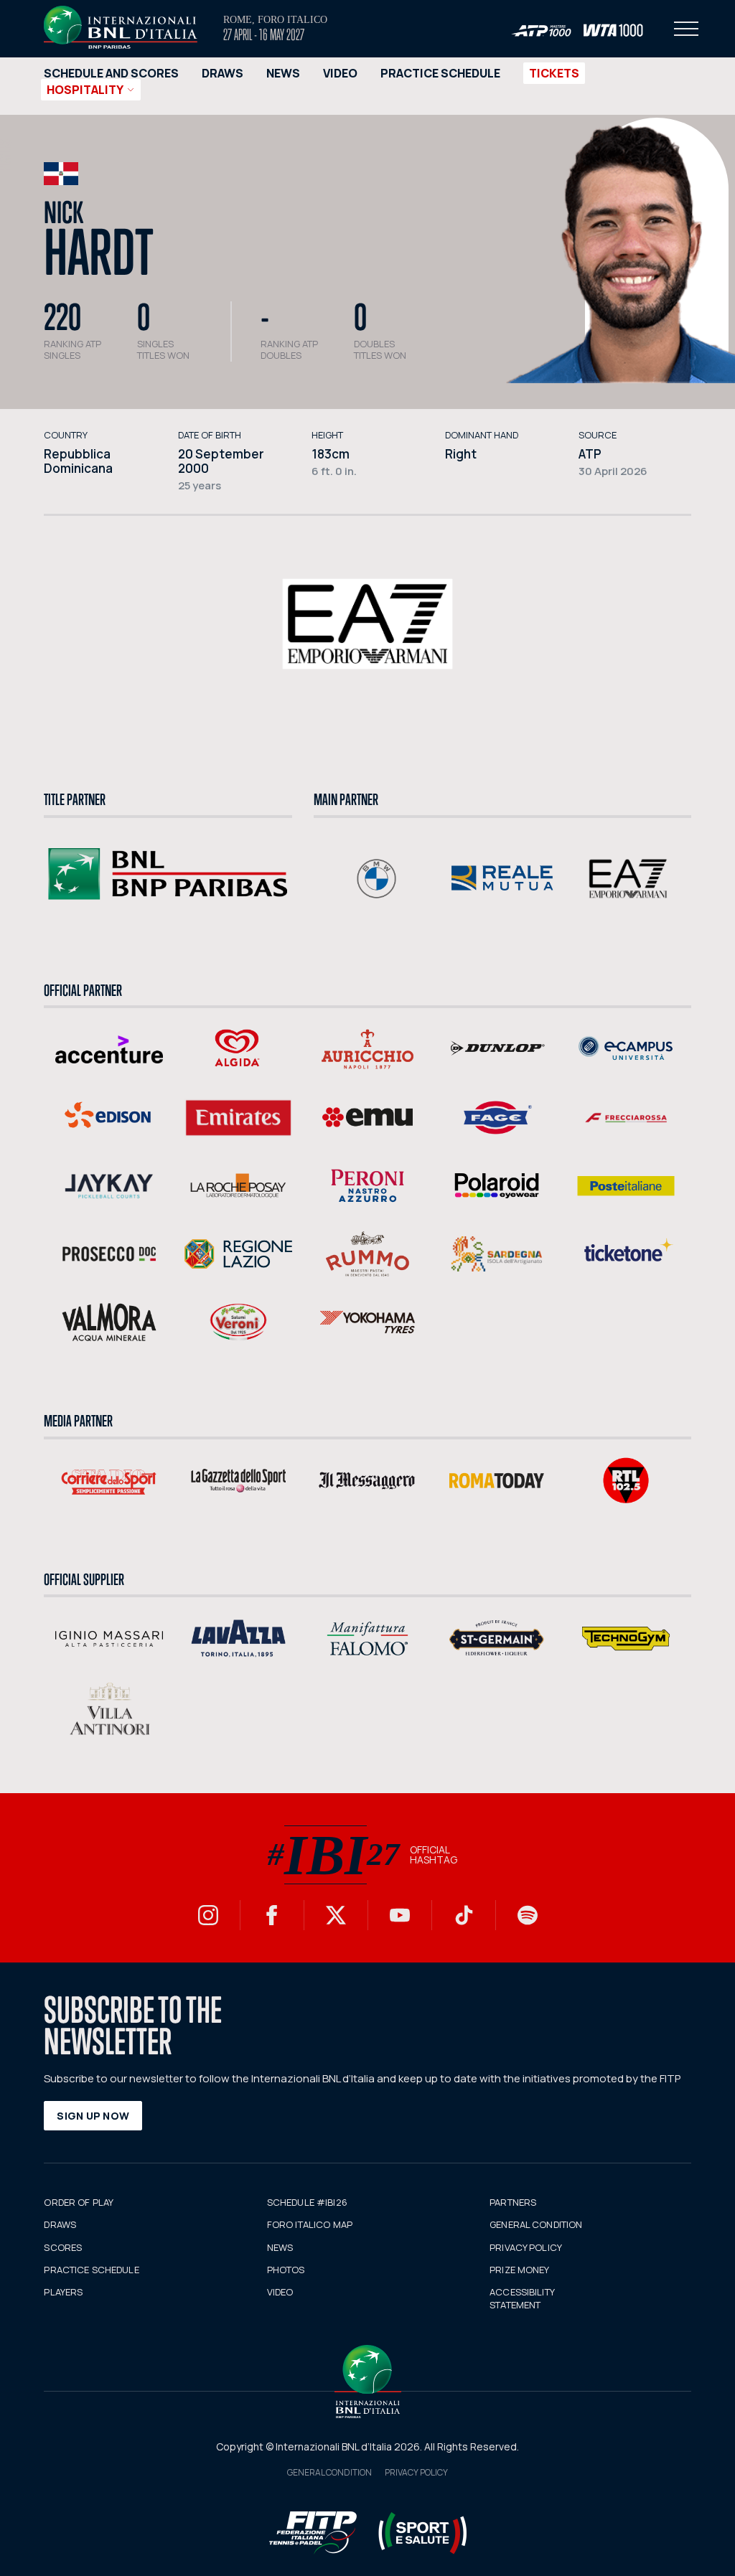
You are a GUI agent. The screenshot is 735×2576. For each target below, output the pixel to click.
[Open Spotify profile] (528, 1915)
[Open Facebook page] (272, 1915)
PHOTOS (286, 2270)
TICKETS (554, 73)
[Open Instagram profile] (208, 1915)
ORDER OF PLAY (79, 2202)
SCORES (63, 2247)
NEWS (283, 73)
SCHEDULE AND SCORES (111, 73)
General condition (329, 2472)
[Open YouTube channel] (400, 1915)
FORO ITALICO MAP (310, 2224)
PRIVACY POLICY (526, 2247)
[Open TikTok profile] (464, 1915)
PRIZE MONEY (519, 2270)
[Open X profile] (336, 1915)
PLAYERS (63, 2292)
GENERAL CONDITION (536, 2224)
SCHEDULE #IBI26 (307, 2202)
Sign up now (93, 2116)
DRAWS (223, 73)
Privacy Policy (416, 2472)
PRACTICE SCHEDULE (440, 73)
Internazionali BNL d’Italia (121, 27)
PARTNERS (513, 2202)
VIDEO (340, 73)
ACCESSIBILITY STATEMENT (522, 2298)
